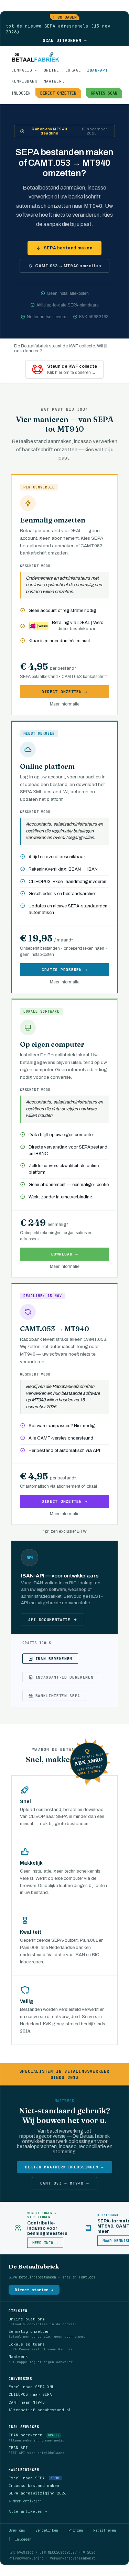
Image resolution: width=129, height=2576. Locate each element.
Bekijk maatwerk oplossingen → (64, 2167)
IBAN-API (97, 70)
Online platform (27, 2319)
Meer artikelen (27, 2501)
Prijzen (76, 2530)
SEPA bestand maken (68, 248)
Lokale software (27, 2344)
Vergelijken (47, 2530)
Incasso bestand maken (34, 2486)
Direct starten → (34, 2290)
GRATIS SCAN (104, 93)
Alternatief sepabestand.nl (40, 2410)
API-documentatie (49, 1620)
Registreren (105, 2530)
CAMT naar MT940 (27, 2402)
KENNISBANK (24, 81)
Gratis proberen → (64, 970)
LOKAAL (73, 70)
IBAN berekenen (54, 1659)
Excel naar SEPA (27, 2478)
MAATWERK (54, 81)
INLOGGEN (21, 93)
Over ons (17, 2530)
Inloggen (23, 2539)
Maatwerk (18, 2357)
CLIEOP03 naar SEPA (30, 2394)
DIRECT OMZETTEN (58, 93)
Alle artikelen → (28, 2511)
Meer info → (45, 2243)
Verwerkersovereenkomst (73, 2558)
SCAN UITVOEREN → (65, 40)
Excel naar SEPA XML (31, 2387)
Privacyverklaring (26, 2558)
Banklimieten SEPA (58, 1696)
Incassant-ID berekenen (64, 1677)
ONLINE (51, 70)
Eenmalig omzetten (29, 2331)
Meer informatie (65, 704)
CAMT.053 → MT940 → (65, 2183)
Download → (65, 1254)
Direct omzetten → (64, 692)
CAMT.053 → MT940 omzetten (68, 266)
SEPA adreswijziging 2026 (37, 2493)
